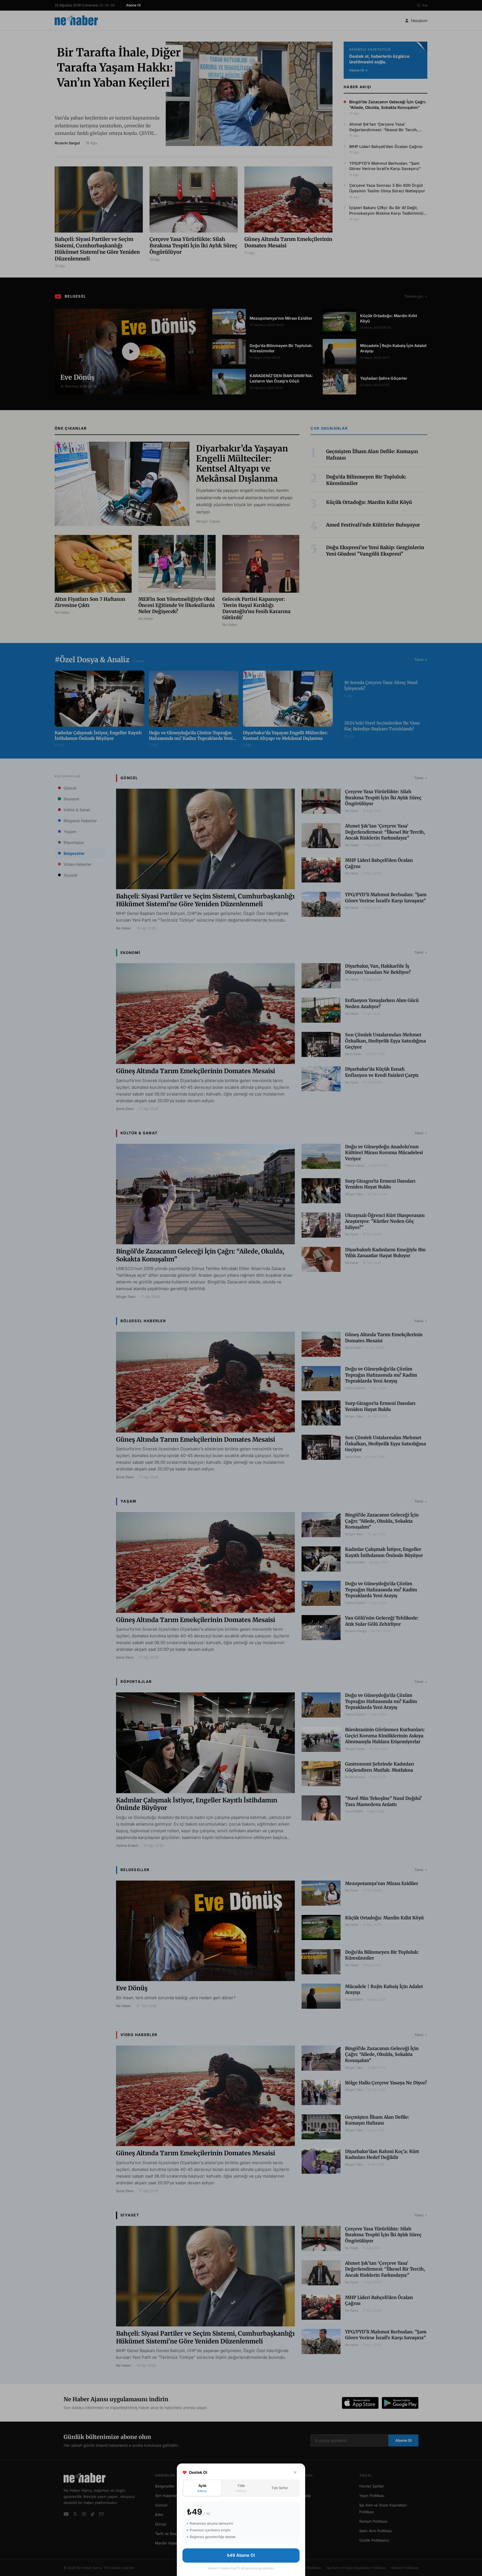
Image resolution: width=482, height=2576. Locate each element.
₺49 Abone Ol (241, 2555)
